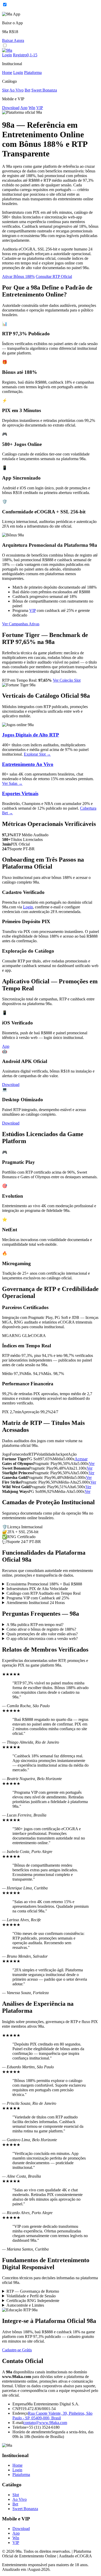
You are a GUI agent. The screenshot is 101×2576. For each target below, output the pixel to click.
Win (32, 108)
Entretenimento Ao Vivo (28, 764)
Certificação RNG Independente (33, 2301)
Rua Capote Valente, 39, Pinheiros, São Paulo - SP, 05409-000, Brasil (52, 2416)
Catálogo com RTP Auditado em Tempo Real (44, 1593)
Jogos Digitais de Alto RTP (31, 735)
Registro (25, 55)
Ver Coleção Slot (67, 680)
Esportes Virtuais (20, 793)
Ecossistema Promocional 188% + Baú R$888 (44, 1584)
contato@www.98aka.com (45, 2423)
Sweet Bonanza (44, 90)
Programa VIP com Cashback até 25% (38, 1598)
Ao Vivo (16, 90)
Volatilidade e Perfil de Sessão (31, 2296)
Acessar (81, 1459)
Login (7, 55)
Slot (5, 90)
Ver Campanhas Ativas (21, 624)
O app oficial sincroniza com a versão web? (42, 1639)
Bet (27, 90)
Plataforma (33, 73)
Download (11, 108)
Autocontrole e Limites (25, 2305)
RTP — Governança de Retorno (33, 2291)
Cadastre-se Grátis (17, 2350)
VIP (40, 108)
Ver (92, 1464)
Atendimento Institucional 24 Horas (36, 1603)
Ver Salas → (12, 783)
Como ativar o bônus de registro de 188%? (41, 1629)
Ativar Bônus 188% (18, 276)
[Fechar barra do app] (4, 9)
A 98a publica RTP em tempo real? (35, 1625)
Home (7, 73)
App (24, 108)
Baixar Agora (13, 40)
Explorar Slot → (37, 754)
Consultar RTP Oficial (54, 276)
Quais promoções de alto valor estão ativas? (42, 1634)
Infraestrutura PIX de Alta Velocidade (37, 1589)
